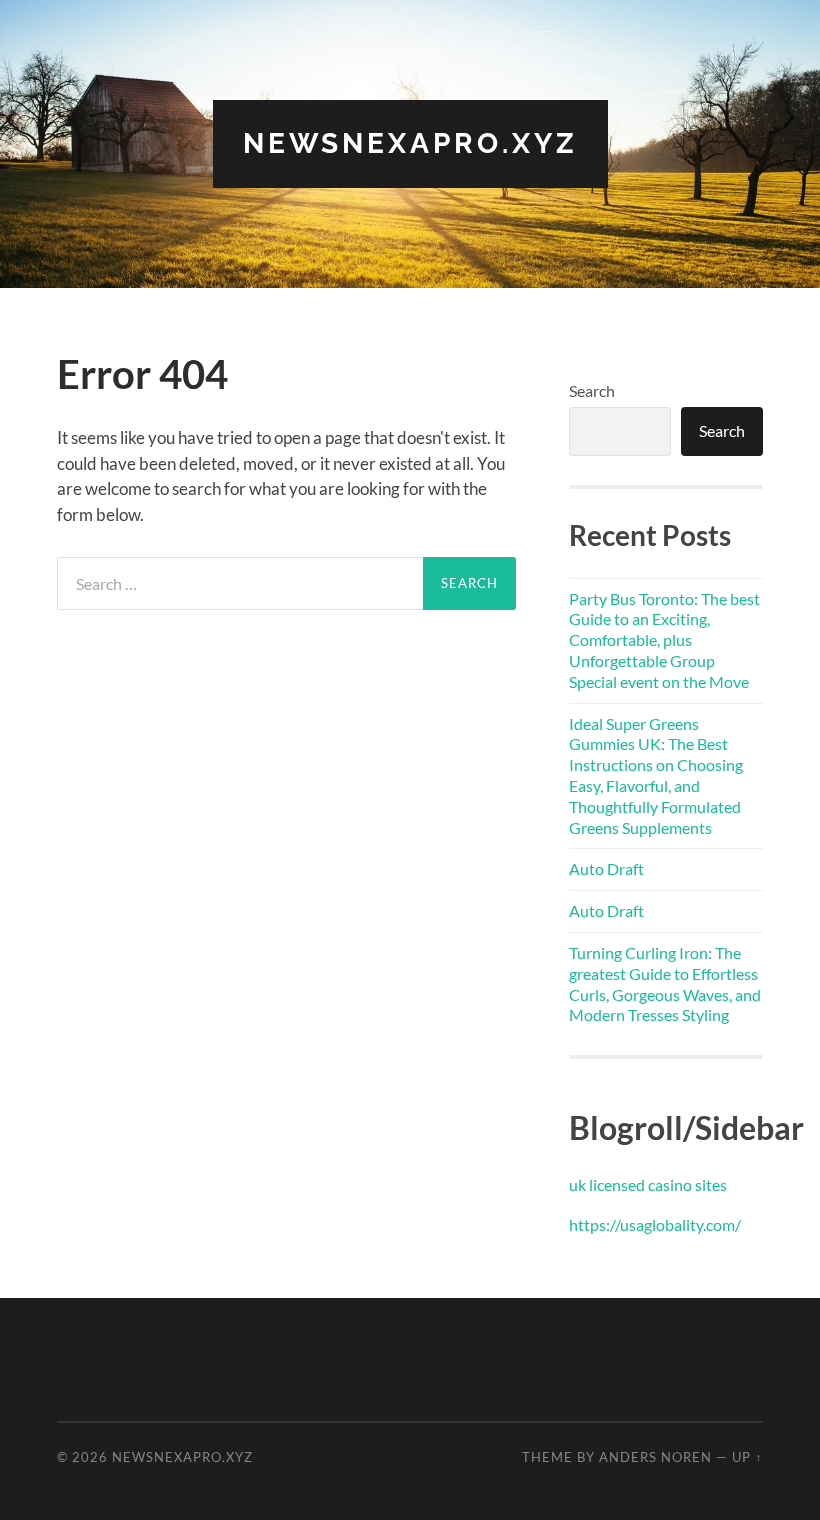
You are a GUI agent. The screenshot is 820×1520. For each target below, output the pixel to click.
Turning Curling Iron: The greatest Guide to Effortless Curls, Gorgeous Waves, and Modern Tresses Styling (665, 983)
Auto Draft (606, 868)
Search (592, 390)
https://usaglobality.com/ (655, 1224)
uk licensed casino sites (648, 1184)
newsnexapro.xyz (410, 143)
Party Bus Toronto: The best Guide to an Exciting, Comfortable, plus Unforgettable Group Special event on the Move (664, 640)
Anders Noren (655, 1457)
